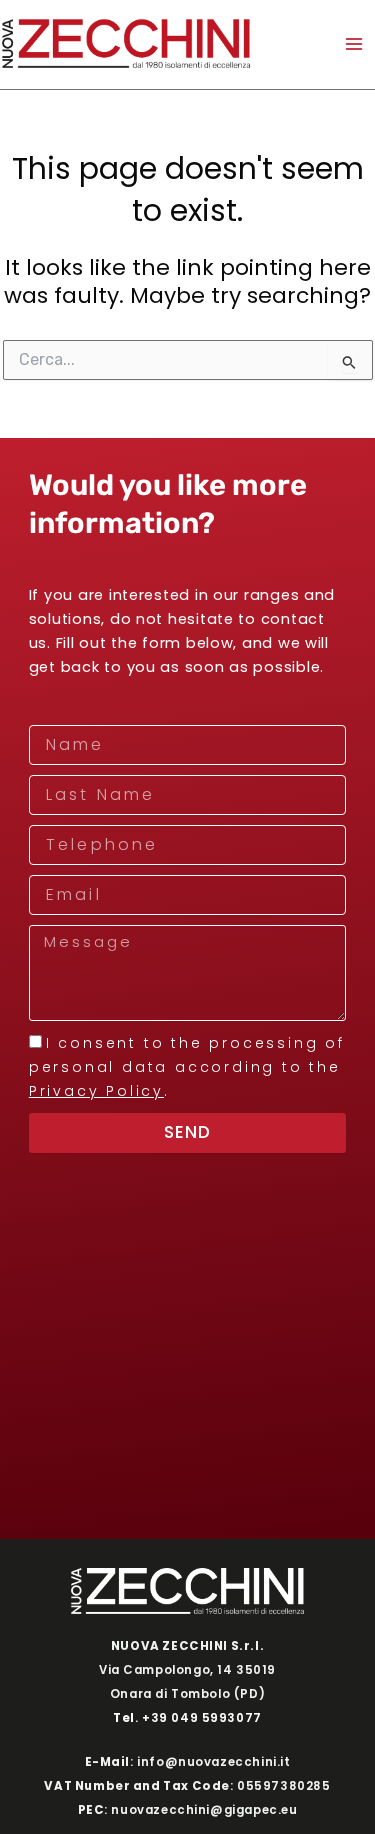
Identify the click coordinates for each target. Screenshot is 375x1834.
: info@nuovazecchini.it (188, 1762)
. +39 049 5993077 (187, 1718)
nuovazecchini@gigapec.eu (204, 1810)
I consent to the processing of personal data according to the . (187, 1067)
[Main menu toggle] (354, 44)
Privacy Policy (96, 1091)
